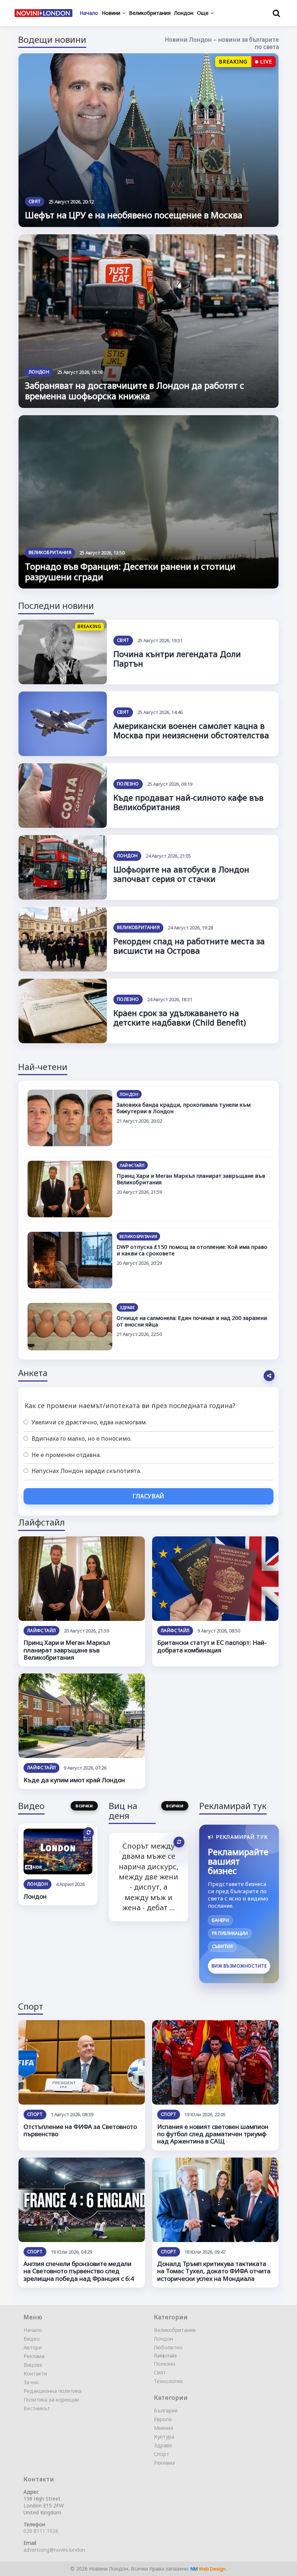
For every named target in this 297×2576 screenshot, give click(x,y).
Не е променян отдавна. (65, 1455)
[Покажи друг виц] (179, 1842)
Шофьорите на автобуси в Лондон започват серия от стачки (181, 874)
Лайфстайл (132, 1165)
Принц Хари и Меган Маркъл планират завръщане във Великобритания (191, 1179)
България (166, 2410)
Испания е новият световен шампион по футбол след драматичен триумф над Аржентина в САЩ (213, 2134)
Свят (35, 201)
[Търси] (276, 13)
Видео (32, 2339)
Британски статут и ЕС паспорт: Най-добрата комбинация (212, 1646)
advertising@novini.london (54, 2550)
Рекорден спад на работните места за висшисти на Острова (189, 946)
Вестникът (37, 2408)
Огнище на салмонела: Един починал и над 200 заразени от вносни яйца (192, 1321)
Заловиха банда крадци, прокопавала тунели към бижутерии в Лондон (184, 1108)
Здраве (127, 1307)
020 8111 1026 (41, 2531)
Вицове (33, 2365)
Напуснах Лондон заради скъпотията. (85, 1471)
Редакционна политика (53, 2391)
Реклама (34, 2356)
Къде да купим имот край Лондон (74, 1780)
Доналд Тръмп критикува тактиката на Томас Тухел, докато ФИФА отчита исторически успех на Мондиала (214, 2271)
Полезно (128, 784)
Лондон (39, 372)
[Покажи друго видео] (88, 1833)
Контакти (35, 2373)
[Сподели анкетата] (269, 1376)
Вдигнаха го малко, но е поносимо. (81, 1438)
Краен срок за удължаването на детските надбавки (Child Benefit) (180, 1017)
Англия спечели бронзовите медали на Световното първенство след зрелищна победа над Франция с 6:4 (79, 2271)
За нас (31, 2382)
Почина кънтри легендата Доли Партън (177, 659)
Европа (163, 2419)
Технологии (168, 2381)
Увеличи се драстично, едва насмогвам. (89, 1422)
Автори (33, 2347)
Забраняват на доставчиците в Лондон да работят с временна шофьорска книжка (135, 391)
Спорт (35, 2114)
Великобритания (50, 552)
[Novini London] (43, 13)
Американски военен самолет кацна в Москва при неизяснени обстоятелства (191, 730)
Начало (33, 2330)
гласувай (148, 1496)
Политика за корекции (51, 2400)
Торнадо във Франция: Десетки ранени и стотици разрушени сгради (130, 571)
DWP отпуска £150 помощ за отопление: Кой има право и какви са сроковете (192, 1250)
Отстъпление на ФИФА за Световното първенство (80, 2130)
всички (84, 1805)
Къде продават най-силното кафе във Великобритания (189, 802)
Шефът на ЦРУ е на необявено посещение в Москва (134, 215)
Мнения (164, 2428)
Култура (164, 2437)
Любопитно (168, 2347)
